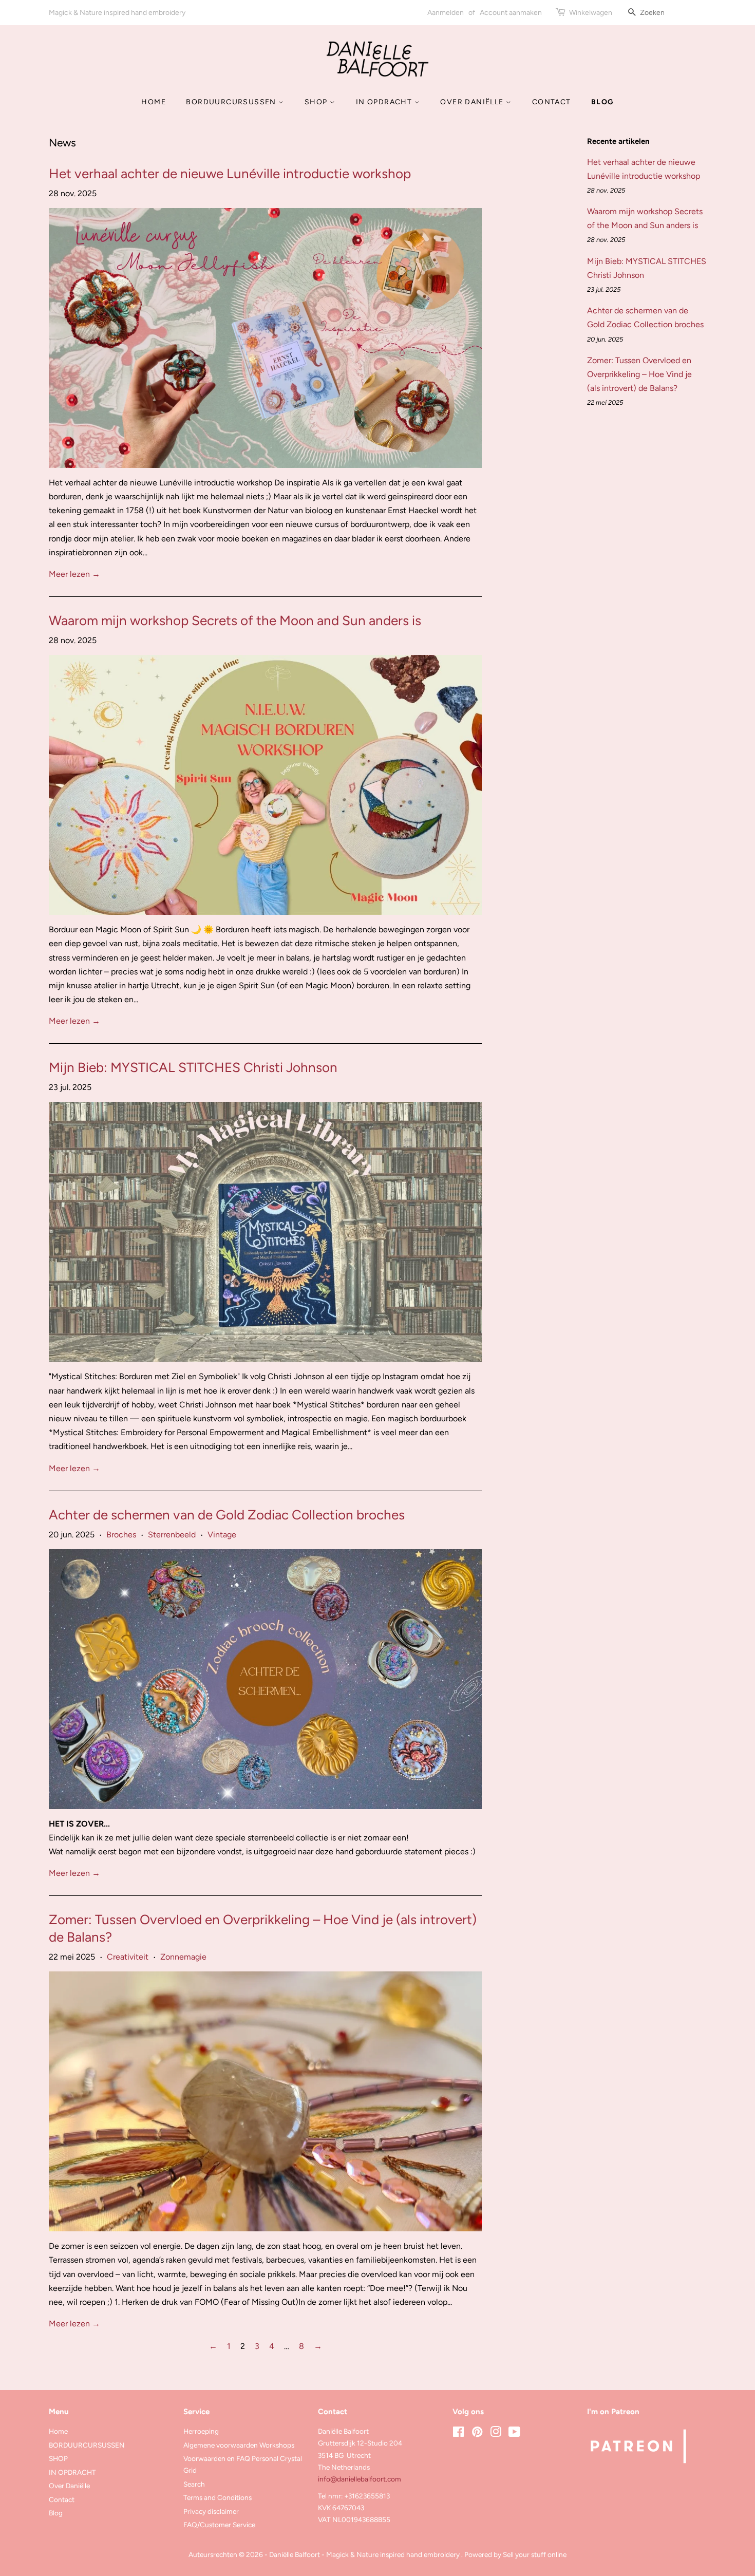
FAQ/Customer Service (219, 2525)
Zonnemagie (183, 1957)
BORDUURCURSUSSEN (232, 102)
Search (194, 2484)
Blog (602, 102)
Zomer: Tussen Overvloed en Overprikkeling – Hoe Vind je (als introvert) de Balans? (639, 374)
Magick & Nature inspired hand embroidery (117, 13)
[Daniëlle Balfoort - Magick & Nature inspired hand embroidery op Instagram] (496, 2434)
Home (154, 102)
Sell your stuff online (535, 2554)
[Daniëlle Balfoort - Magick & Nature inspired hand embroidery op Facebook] (458, 2434)
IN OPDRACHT (385, 102)
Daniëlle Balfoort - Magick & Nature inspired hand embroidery (365, 2554)
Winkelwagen (591, 13)
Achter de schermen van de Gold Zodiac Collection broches (227, 1515)
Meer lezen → (74, 574)
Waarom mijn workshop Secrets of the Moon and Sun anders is (235, 621)
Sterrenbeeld (172, 1535)
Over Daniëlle (473, 102)
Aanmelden (446, 13)
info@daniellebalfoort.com (360, 2479)
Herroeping (201, 2431)
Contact (552, 102)
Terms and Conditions (218, 2497)
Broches (121, 1535)
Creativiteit (128, 1957)
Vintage (222, 1535)
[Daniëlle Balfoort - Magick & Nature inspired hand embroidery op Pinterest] (477, 2434)
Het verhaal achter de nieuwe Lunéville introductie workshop (230, 174)
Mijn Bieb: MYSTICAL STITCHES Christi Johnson (193, 1067)
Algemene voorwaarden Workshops (239, 2445)
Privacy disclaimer (211, 2511)
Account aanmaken (511, 13)
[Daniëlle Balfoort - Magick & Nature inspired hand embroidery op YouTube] (514, 2434)
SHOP (317, 102)
